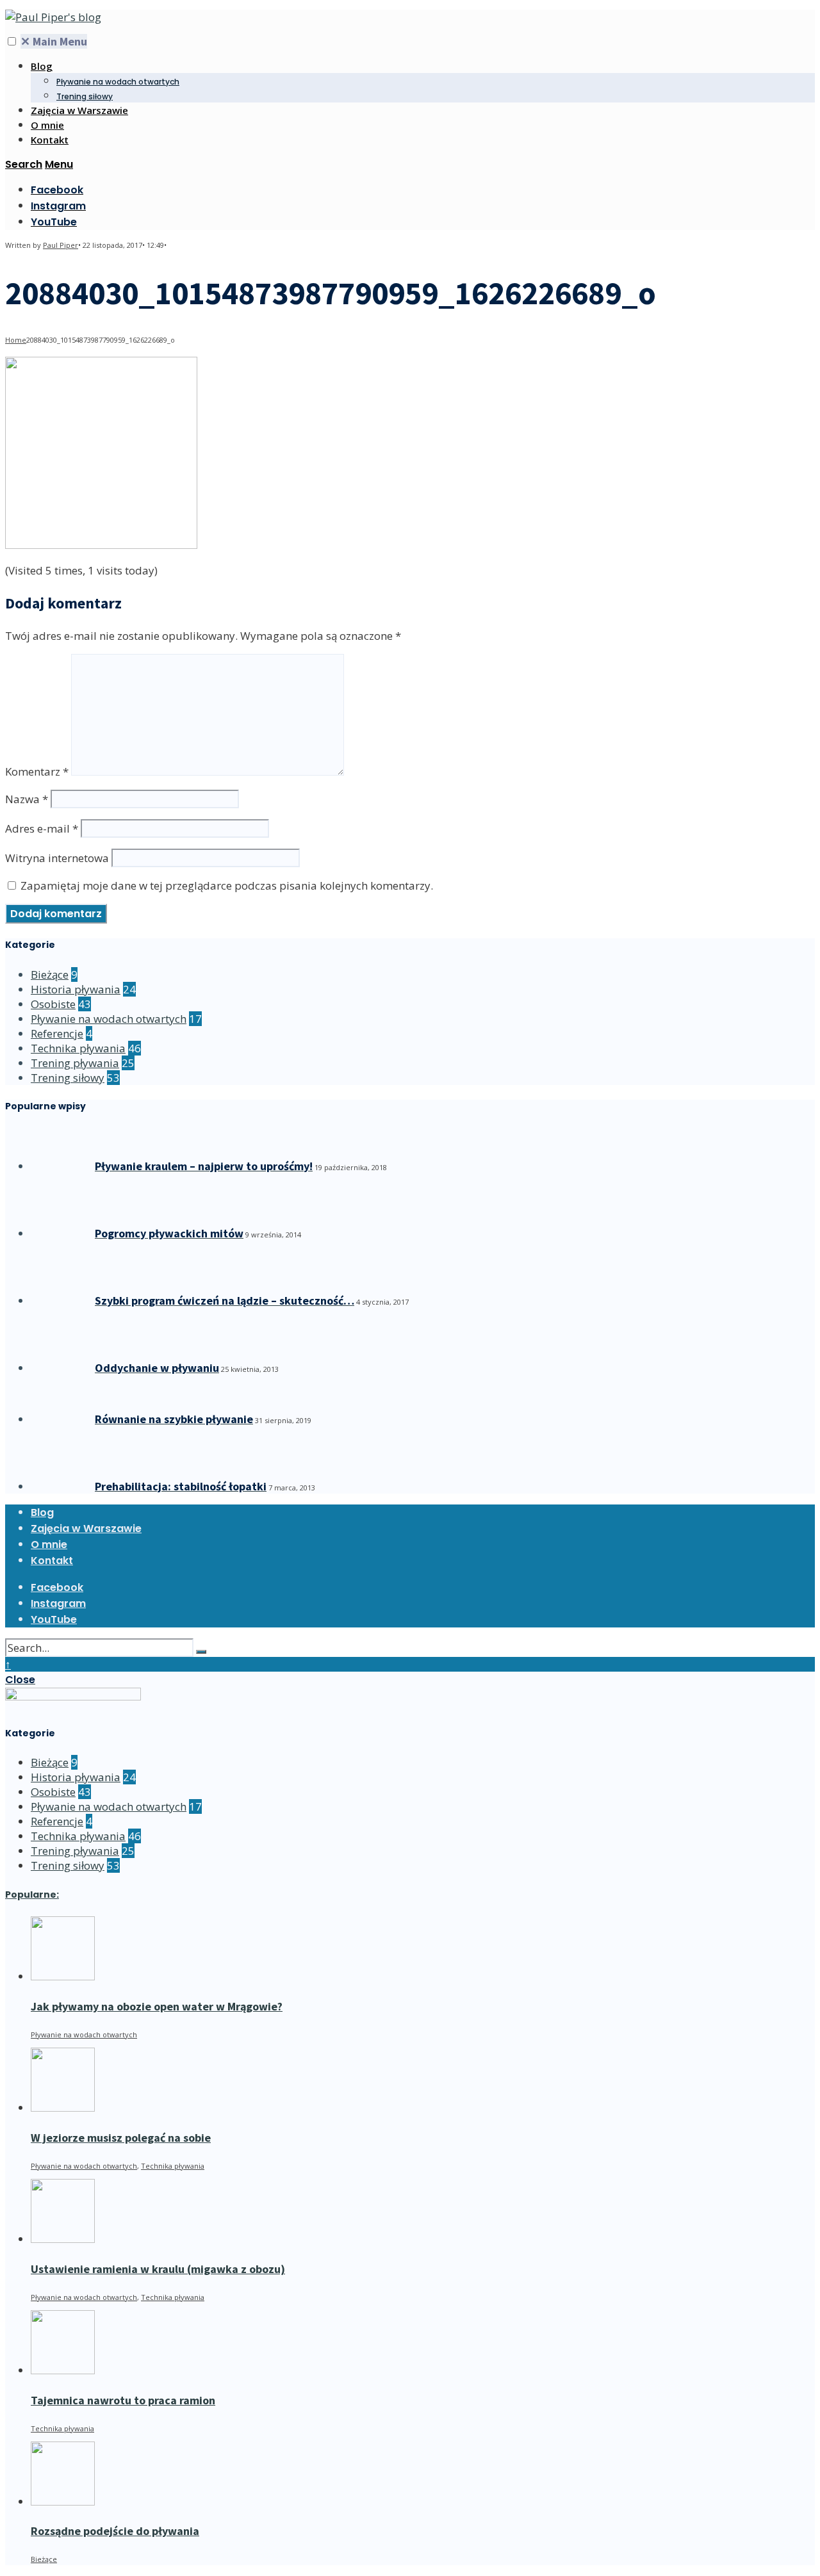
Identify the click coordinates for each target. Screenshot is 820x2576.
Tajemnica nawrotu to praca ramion (123, 2400)
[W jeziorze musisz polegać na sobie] (63, 2107)
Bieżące (50, 974)
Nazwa (27, 799)
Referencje (57, 1033)
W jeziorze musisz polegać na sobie (121, 2138)
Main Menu (54, 41)
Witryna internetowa (57, 858)
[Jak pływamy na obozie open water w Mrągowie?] (63, 1976)
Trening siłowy (85, 96)
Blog (42, 66)
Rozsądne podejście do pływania (115, 2531)
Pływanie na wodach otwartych (118, 82)
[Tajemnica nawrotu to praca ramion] (63, 2370)
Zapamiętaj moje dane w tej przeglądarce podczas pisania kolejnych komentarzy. (227, 885)
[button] (12, 41)
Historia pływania (76, 989)
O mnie (47, 125)
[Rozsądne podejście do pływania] (63, 2501)
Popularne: (32, 1895)
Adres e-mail (42, 828)
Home (16, 340)
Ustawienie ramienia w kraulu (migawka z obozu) (158, 2269)
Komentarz (37, 771)
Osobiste (53, 1004)
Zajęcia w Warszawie (79, 110)
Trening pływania (75, 1063)
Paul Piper (61, 245)
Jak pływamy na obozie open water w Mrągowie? (157, 2006)
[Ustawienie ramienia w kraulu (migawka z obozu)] (63, 2239)
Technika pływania (78, 1048)
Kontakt (50, 140)
